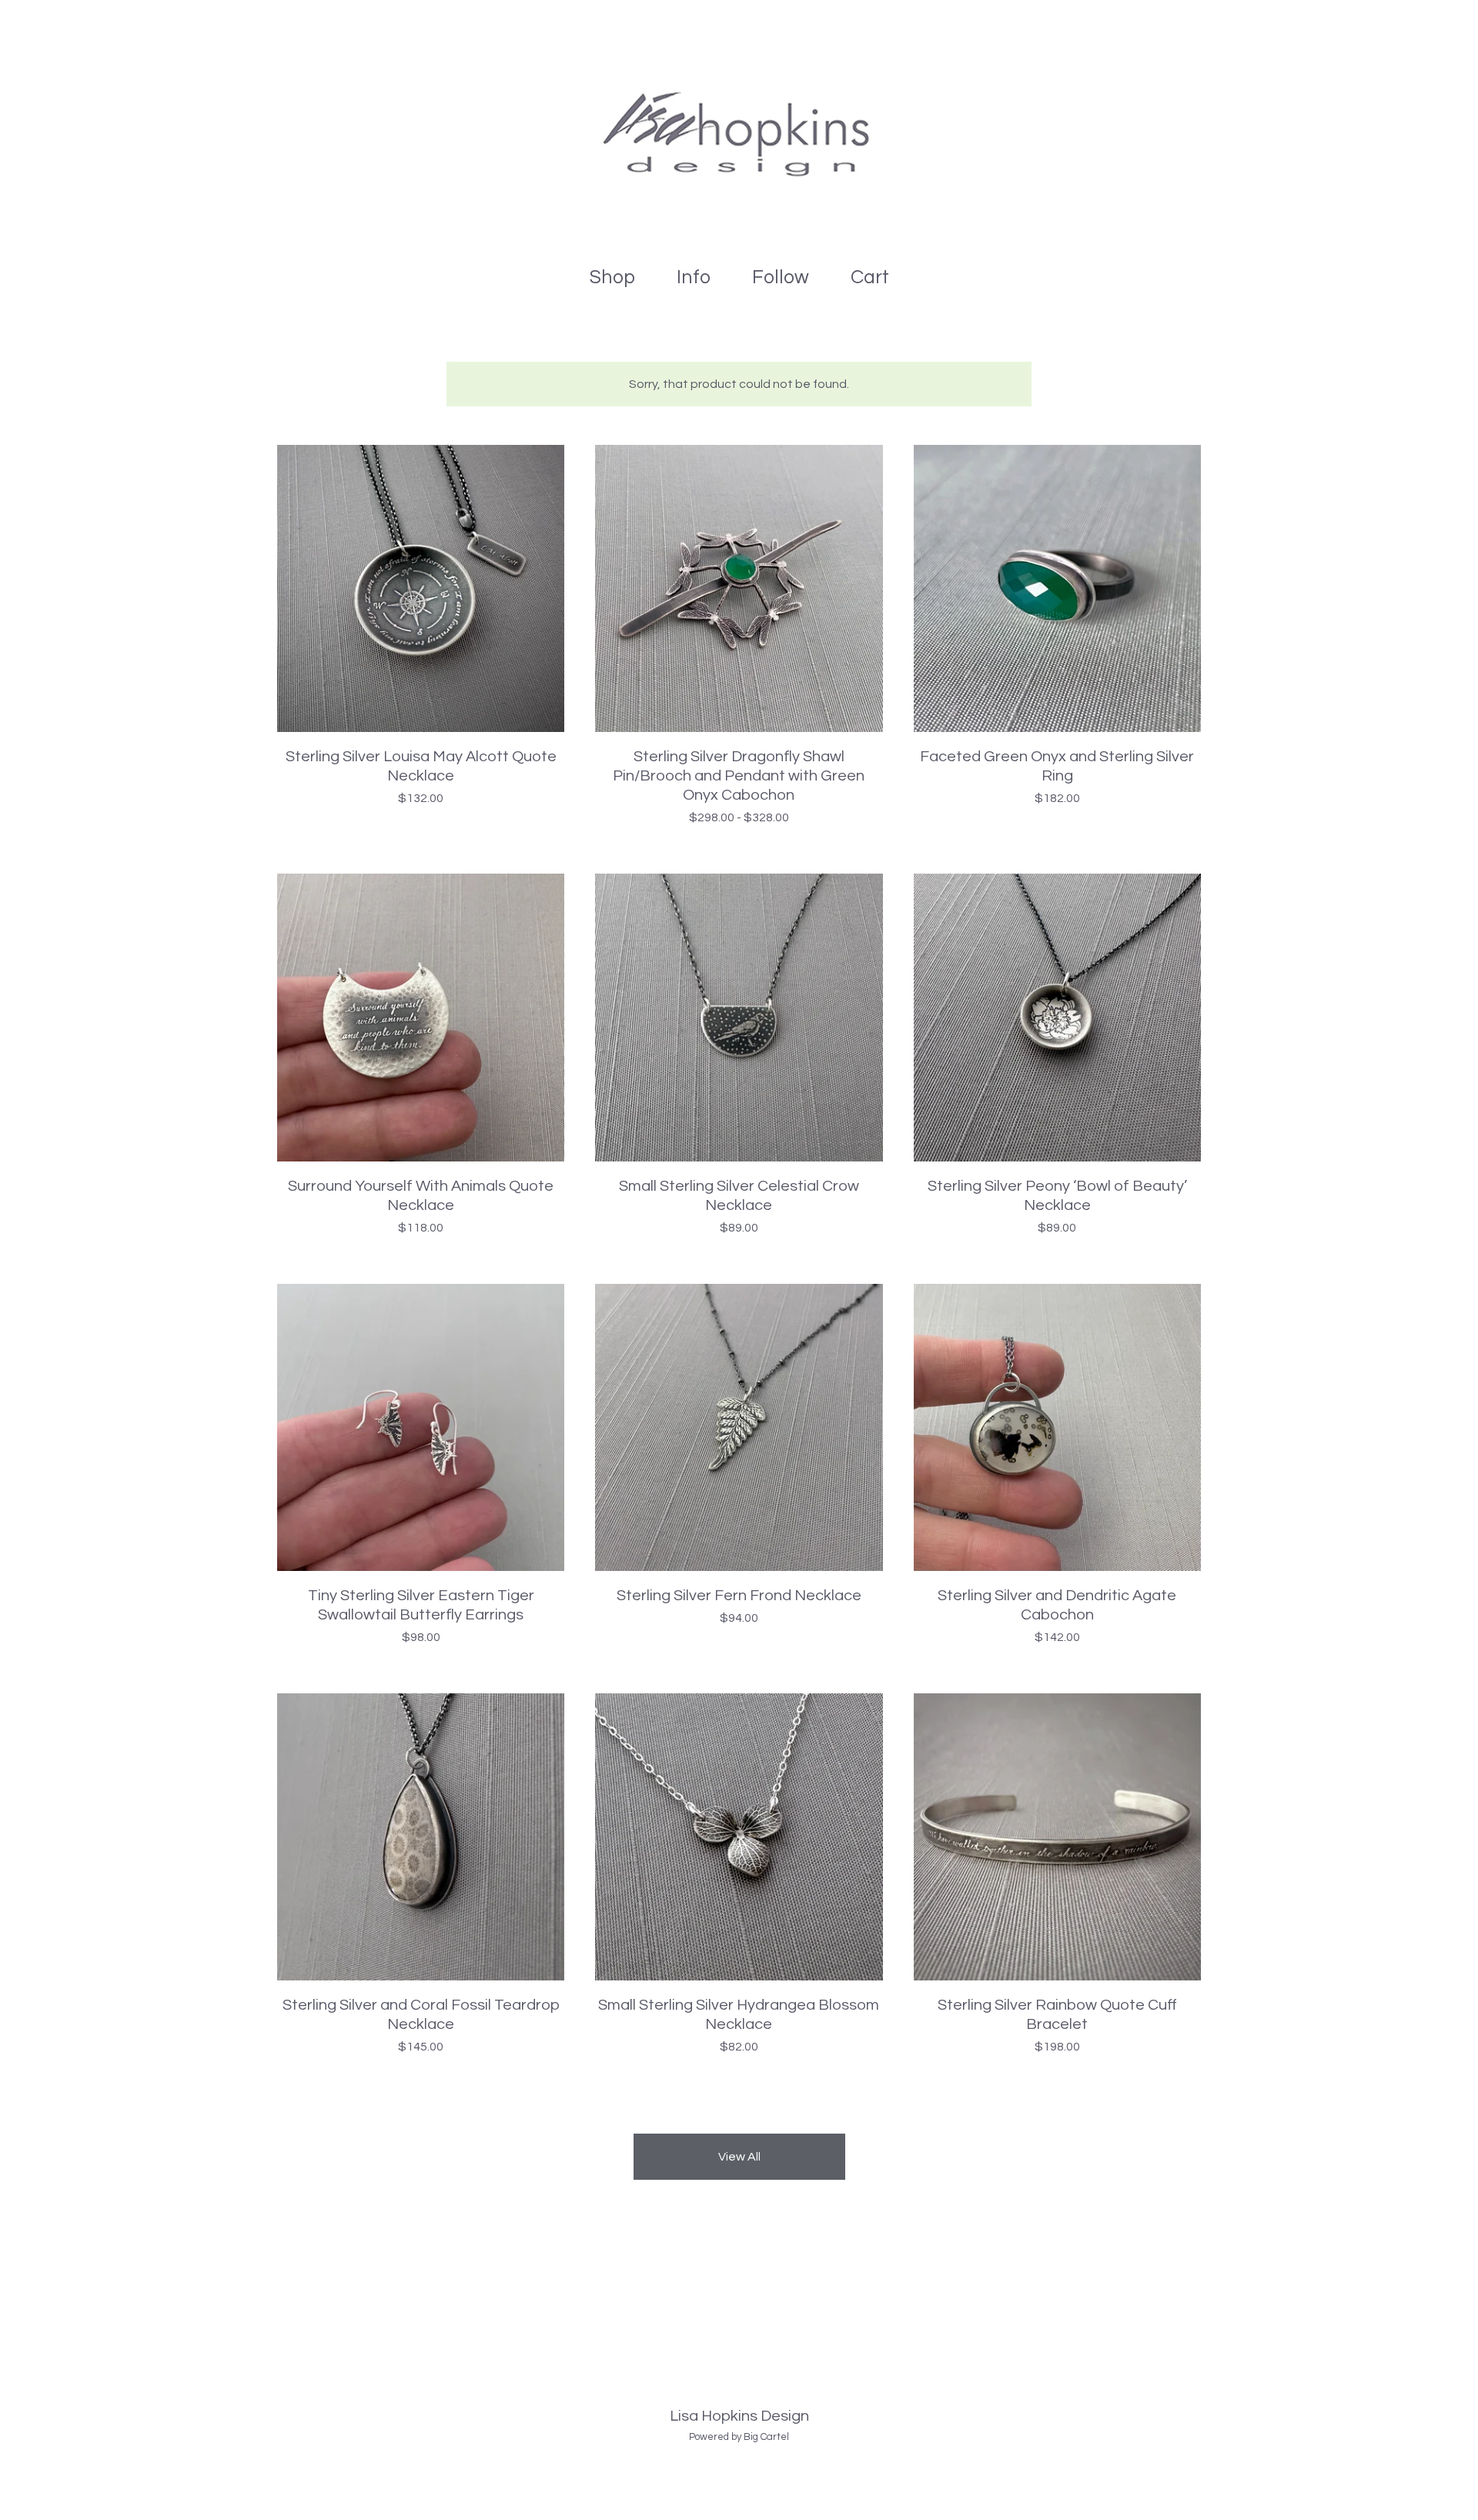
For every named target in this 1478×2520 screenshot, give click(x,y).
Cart (874, 275)
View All (739, 2157)
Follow (781, 277)
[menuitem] (612, 277)
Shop (612, 277)
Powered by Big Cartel (739, 2437)
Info (694, 277)
